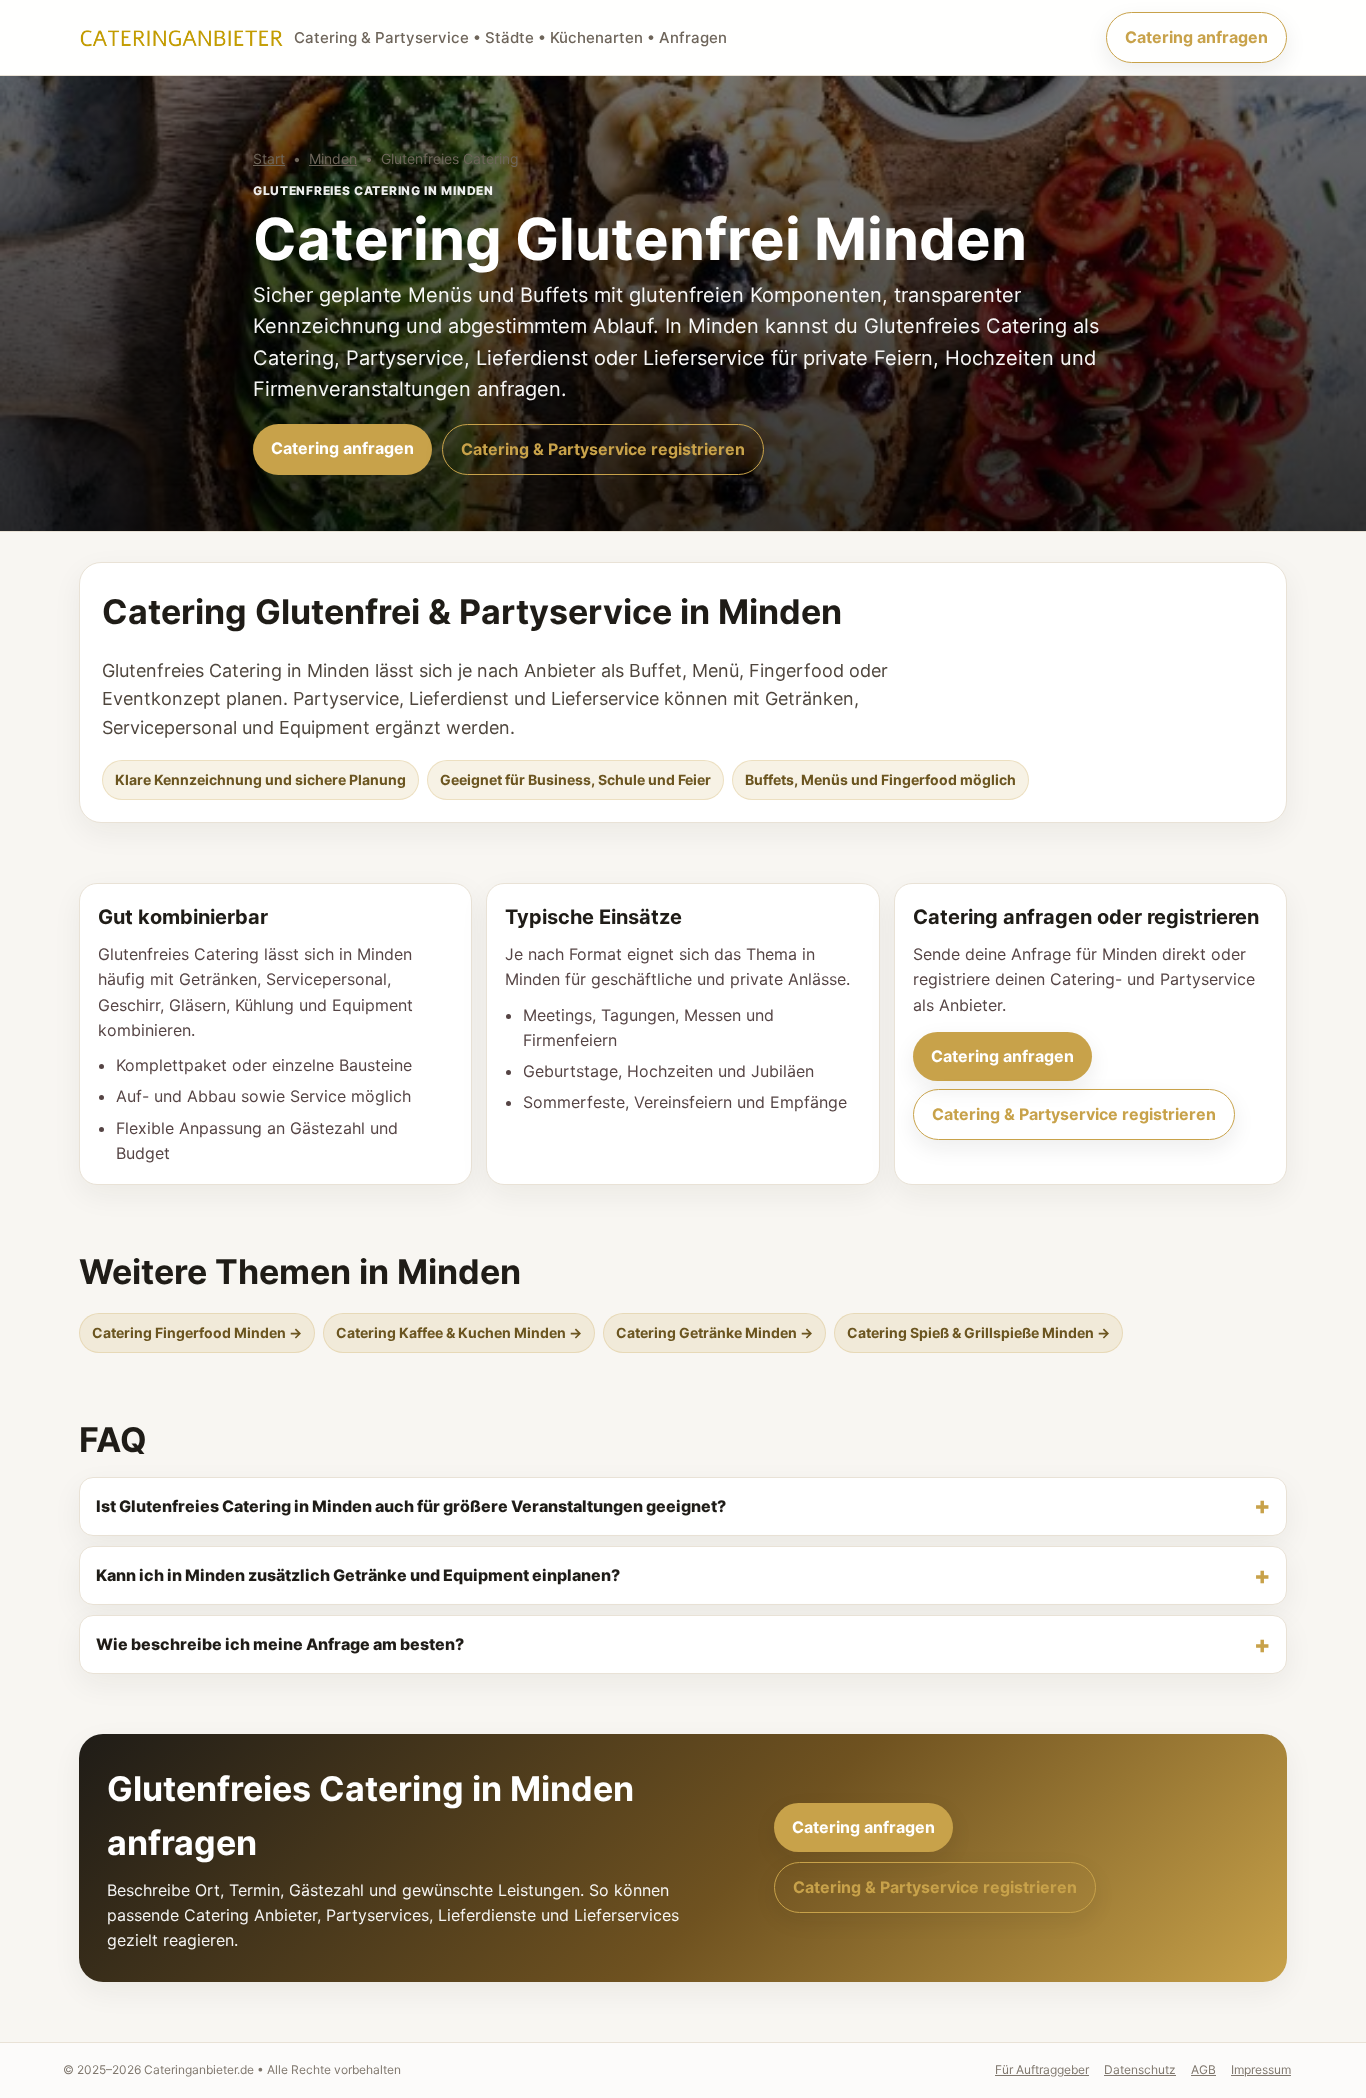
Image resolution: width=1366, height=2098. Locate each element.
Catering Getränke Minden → (714, 1332)
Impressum (1261, 2069)
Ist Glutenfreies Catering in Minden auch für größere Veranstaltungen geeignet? (411, 1506)
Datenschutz (1140, 2069)
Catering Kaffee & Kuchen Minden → (459, 1332)
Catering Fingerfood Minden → (197, 1332)
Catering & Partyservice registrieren (603, 449)
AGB (1203, 2069)
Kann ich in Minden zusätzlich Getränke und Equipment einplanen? (358, 1575)
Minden (333, 158)
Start (269, 158)
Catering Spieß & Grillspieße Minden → (978, 1332)
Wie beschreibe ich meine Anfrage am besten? (280, 1644)
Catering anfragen (1196, 37)
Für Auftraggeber (1042, 2069)
